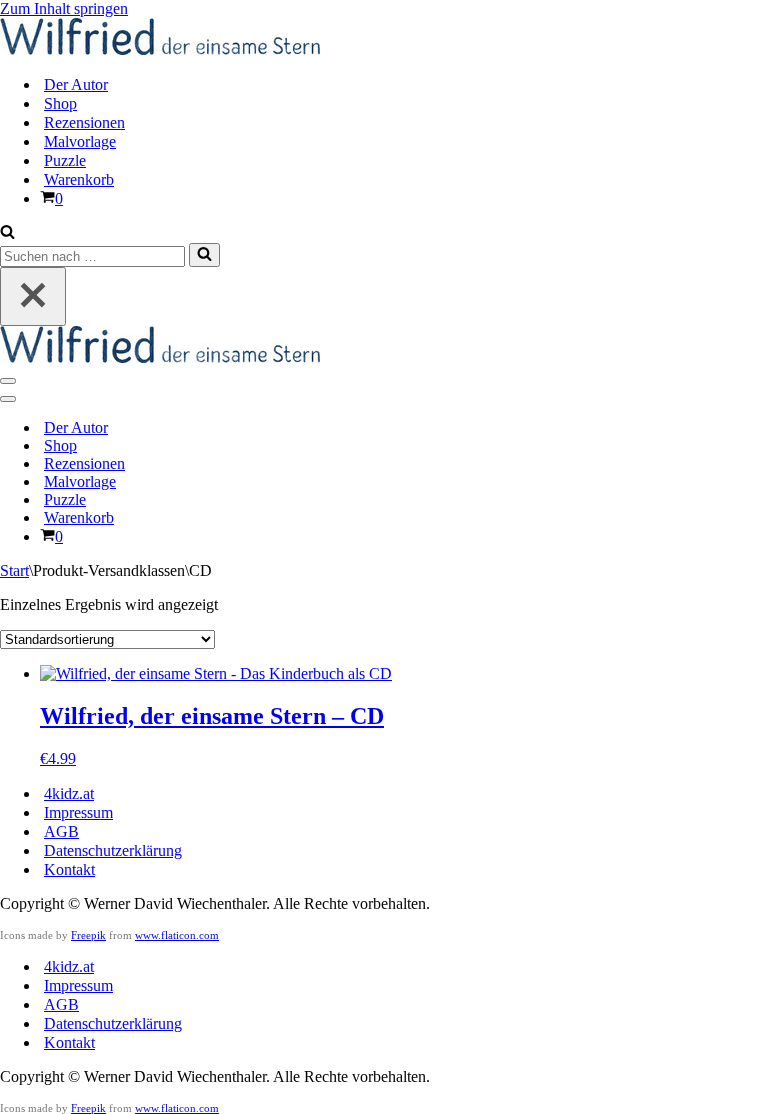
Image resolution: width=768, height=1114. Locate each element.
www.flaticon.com (177, 935)
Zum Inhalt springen (64, 8)
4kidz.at (69, 793)
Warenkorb (79, 179)
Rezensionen (84, 122)
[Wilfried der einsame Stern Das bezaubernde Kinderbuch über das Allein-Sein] (160, 49)
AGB (61, 831)
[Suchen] (7, 233)
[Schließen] (33, 296)
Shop (60, 103)
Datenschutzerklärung (113, 850)
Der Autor (76, 84)
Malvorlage (80, 141)
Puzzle (65, 160)
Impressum (78, 812)
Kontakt (69, 869)
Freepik (88, 935)
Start (14, 570)
